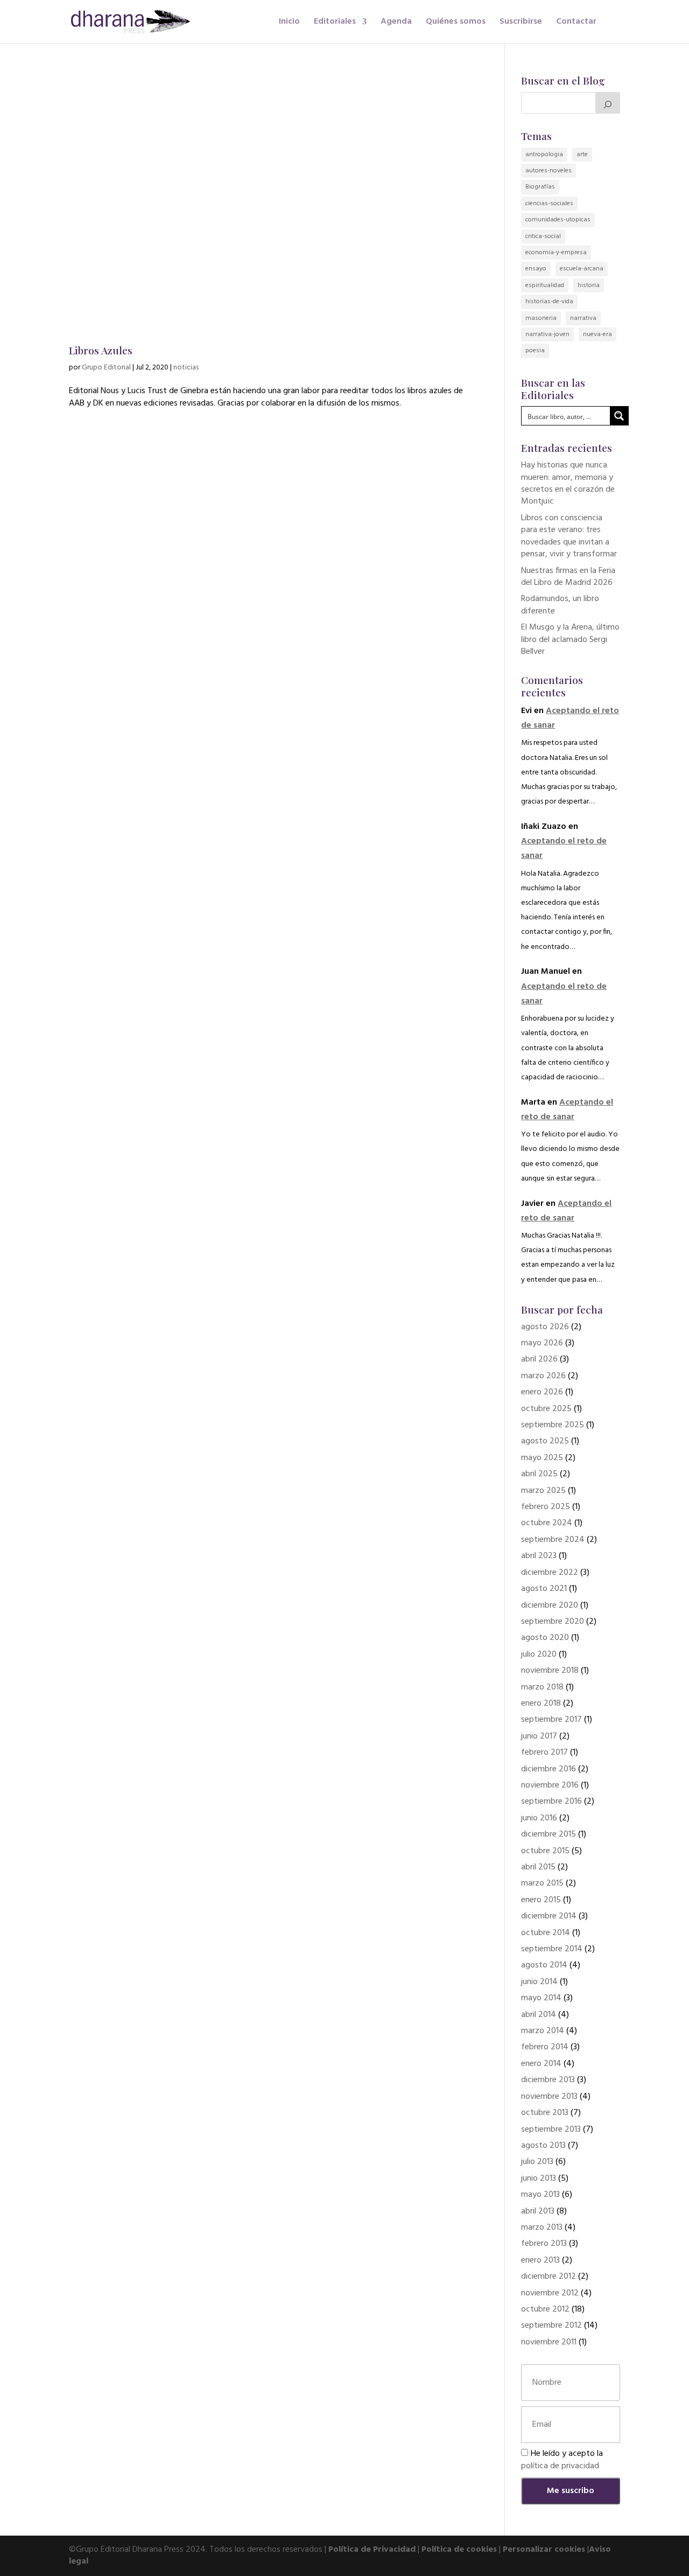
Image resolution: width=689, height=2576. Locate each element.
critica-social (543, 236)
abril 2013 (538, 2211)
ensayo (536, 269)
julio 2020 (539, 1654)
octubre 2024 (547, 1523)
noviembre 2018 (550, 1671)
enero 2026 (542, 1392)
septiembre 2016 (551, 1802)
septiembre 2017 (551, 1720)
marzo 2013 (542, 2228)
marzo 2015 (542, 1883)
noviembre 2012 (550, 2293)
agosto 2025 (545, 1441)
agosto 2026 (545, 1327)
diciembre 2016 (549, 1769)
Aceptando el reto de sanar (567, 1110)
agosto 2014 (544, 1965)
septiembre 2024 (553, 1540)
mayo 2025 (542, 1458)
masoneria (541, 318)
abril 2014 (539, 2015)
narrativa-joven (547, 334)
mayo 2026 (542, 1343)
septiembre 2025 (553, 1425)
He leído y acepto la (562, 2460)
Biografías (540, 187)
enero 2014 (541, 2064)
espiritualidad (545, 285)
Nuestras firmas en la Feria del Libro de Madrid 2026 (568, 577)
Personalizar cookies (544, 2550)
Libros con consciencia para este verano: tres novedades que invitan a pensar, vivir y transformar (569, 536)
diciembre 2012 (549, 2277)
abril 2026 (539, 1359)
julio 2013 (537, 2162)
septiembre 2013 (551, 2130)
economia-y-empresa (556, 253)
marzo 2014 (543, 2031)
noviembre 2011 (549, 2342)
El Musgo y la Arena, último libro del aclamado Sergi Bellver (570, 640)
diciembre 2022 (550, 1573)
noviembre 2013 (549, 2097)
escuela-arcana (582, 269)
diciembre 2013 (548, 2080)
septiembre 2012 (551, 2326)
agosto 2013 (543, 2146)
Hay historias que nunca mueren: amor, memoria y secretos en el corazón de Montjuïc (568, 483)
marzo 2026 (543, 1376)
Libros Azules (101, 350)
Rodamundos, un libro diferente (560, 605)
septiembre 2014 (552, 1949)
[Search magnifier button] (619, 416)
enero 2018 (541, 1704)
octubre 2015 (545, 1851)
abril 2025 (539, 1474)
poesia (535, 351)
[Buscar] (608, 103)
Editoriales (335, 23)
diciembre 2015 (549, 1834)
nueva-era (597, 334)
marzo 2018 (542, 1687)
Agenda (396, 23)
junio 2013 (539, 2179)
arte (582, 155)
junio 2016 (539, 1818)
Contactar (576, 23)
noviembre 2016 (550, 1785)
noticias (186, 368)
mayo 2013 (540, 2195)
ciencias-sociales (549, 204)
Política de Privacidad (372, 2550)
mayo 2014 (541, 1998)
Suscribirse (521, 23)
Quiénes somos (456, 23)
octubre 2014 (546, 1933)
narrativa (583, 318)
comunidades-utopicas (558, 220)
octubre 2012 (545, 2309)
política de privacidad (560, 2466)
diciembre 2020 (550, 1605)
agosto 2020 (545, 1638)
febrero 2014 (545, 2047)
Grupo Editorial (106, 368)
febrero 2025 (546, 1507)
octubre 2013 (545, 2113)
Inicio (289, 23)
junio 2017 (539, 1736)
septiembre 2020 (553, 1622)
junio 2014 (539, 1982)
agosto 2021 (544, 1589)
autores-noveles (549, 171)
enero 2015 (541, 1900)
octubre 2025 (546, 1409)
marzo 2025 (543, 1491)
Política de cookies (459, 2550)
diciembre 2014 (549, 1916)
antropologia (544, 155)
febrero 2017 (544, 1753)
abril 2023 (539, 1556)
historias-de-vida (549, 302)
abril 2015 (538, 1867)
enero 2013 (540, 2260)
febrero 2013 (544, 2244)
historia (589, 285)
